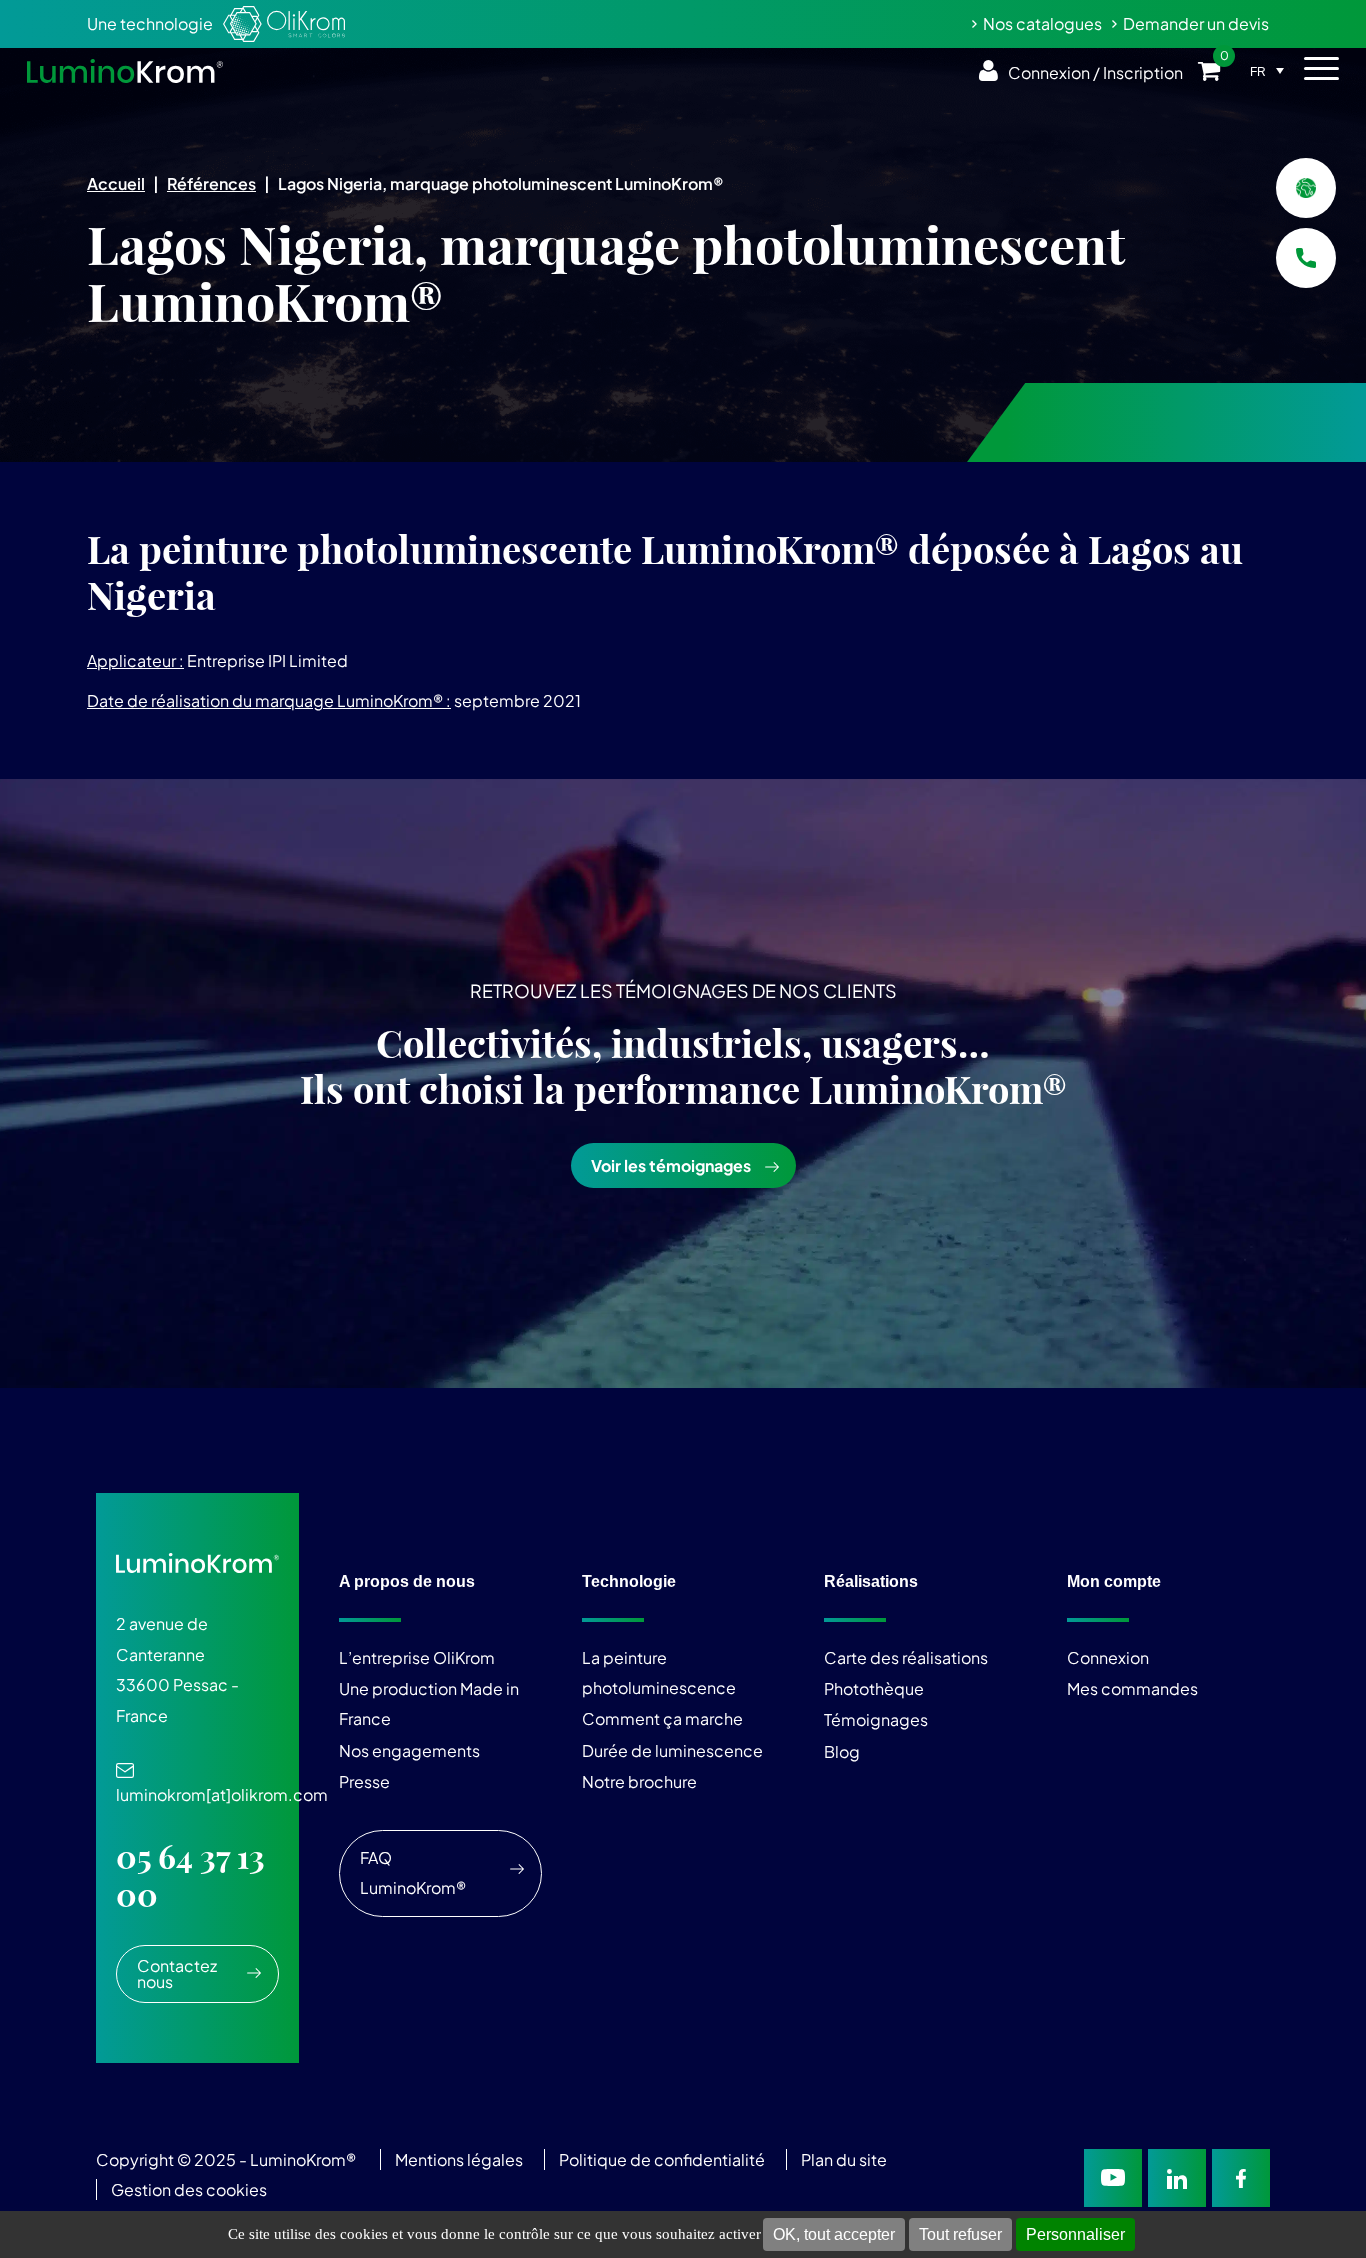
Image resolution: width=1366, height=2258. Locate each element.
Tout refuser (960, 2234)
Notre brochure (639, 1781)
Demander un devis (1196, 23)
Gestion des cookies (189, 2189)
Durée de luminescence (672, 1750)
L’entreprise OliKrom (417, 1657)
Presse (364, 1781)
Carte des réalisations (906, 1657)
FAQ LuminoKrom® (413, 1872)
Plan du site (845, 2159)
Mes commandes (1132, 1688)
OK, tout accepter (834, 2234)
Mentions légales (459, 2159)
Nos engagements (409, 1750)
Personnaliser (1075, 2234)
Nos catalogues (1042, 23)
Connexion (1108, 1657)
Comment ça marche (662, 1718)
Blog (842, 1751)
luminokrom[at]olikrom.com (222, 1784)
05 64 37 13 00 (190, 1876)
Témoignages (876, 1719)
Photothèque (874, 1688)
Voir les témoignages (671, 1165)
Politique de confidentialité (662, 2159)
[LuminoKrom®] (125, 71)
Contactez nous (177, 1973)
